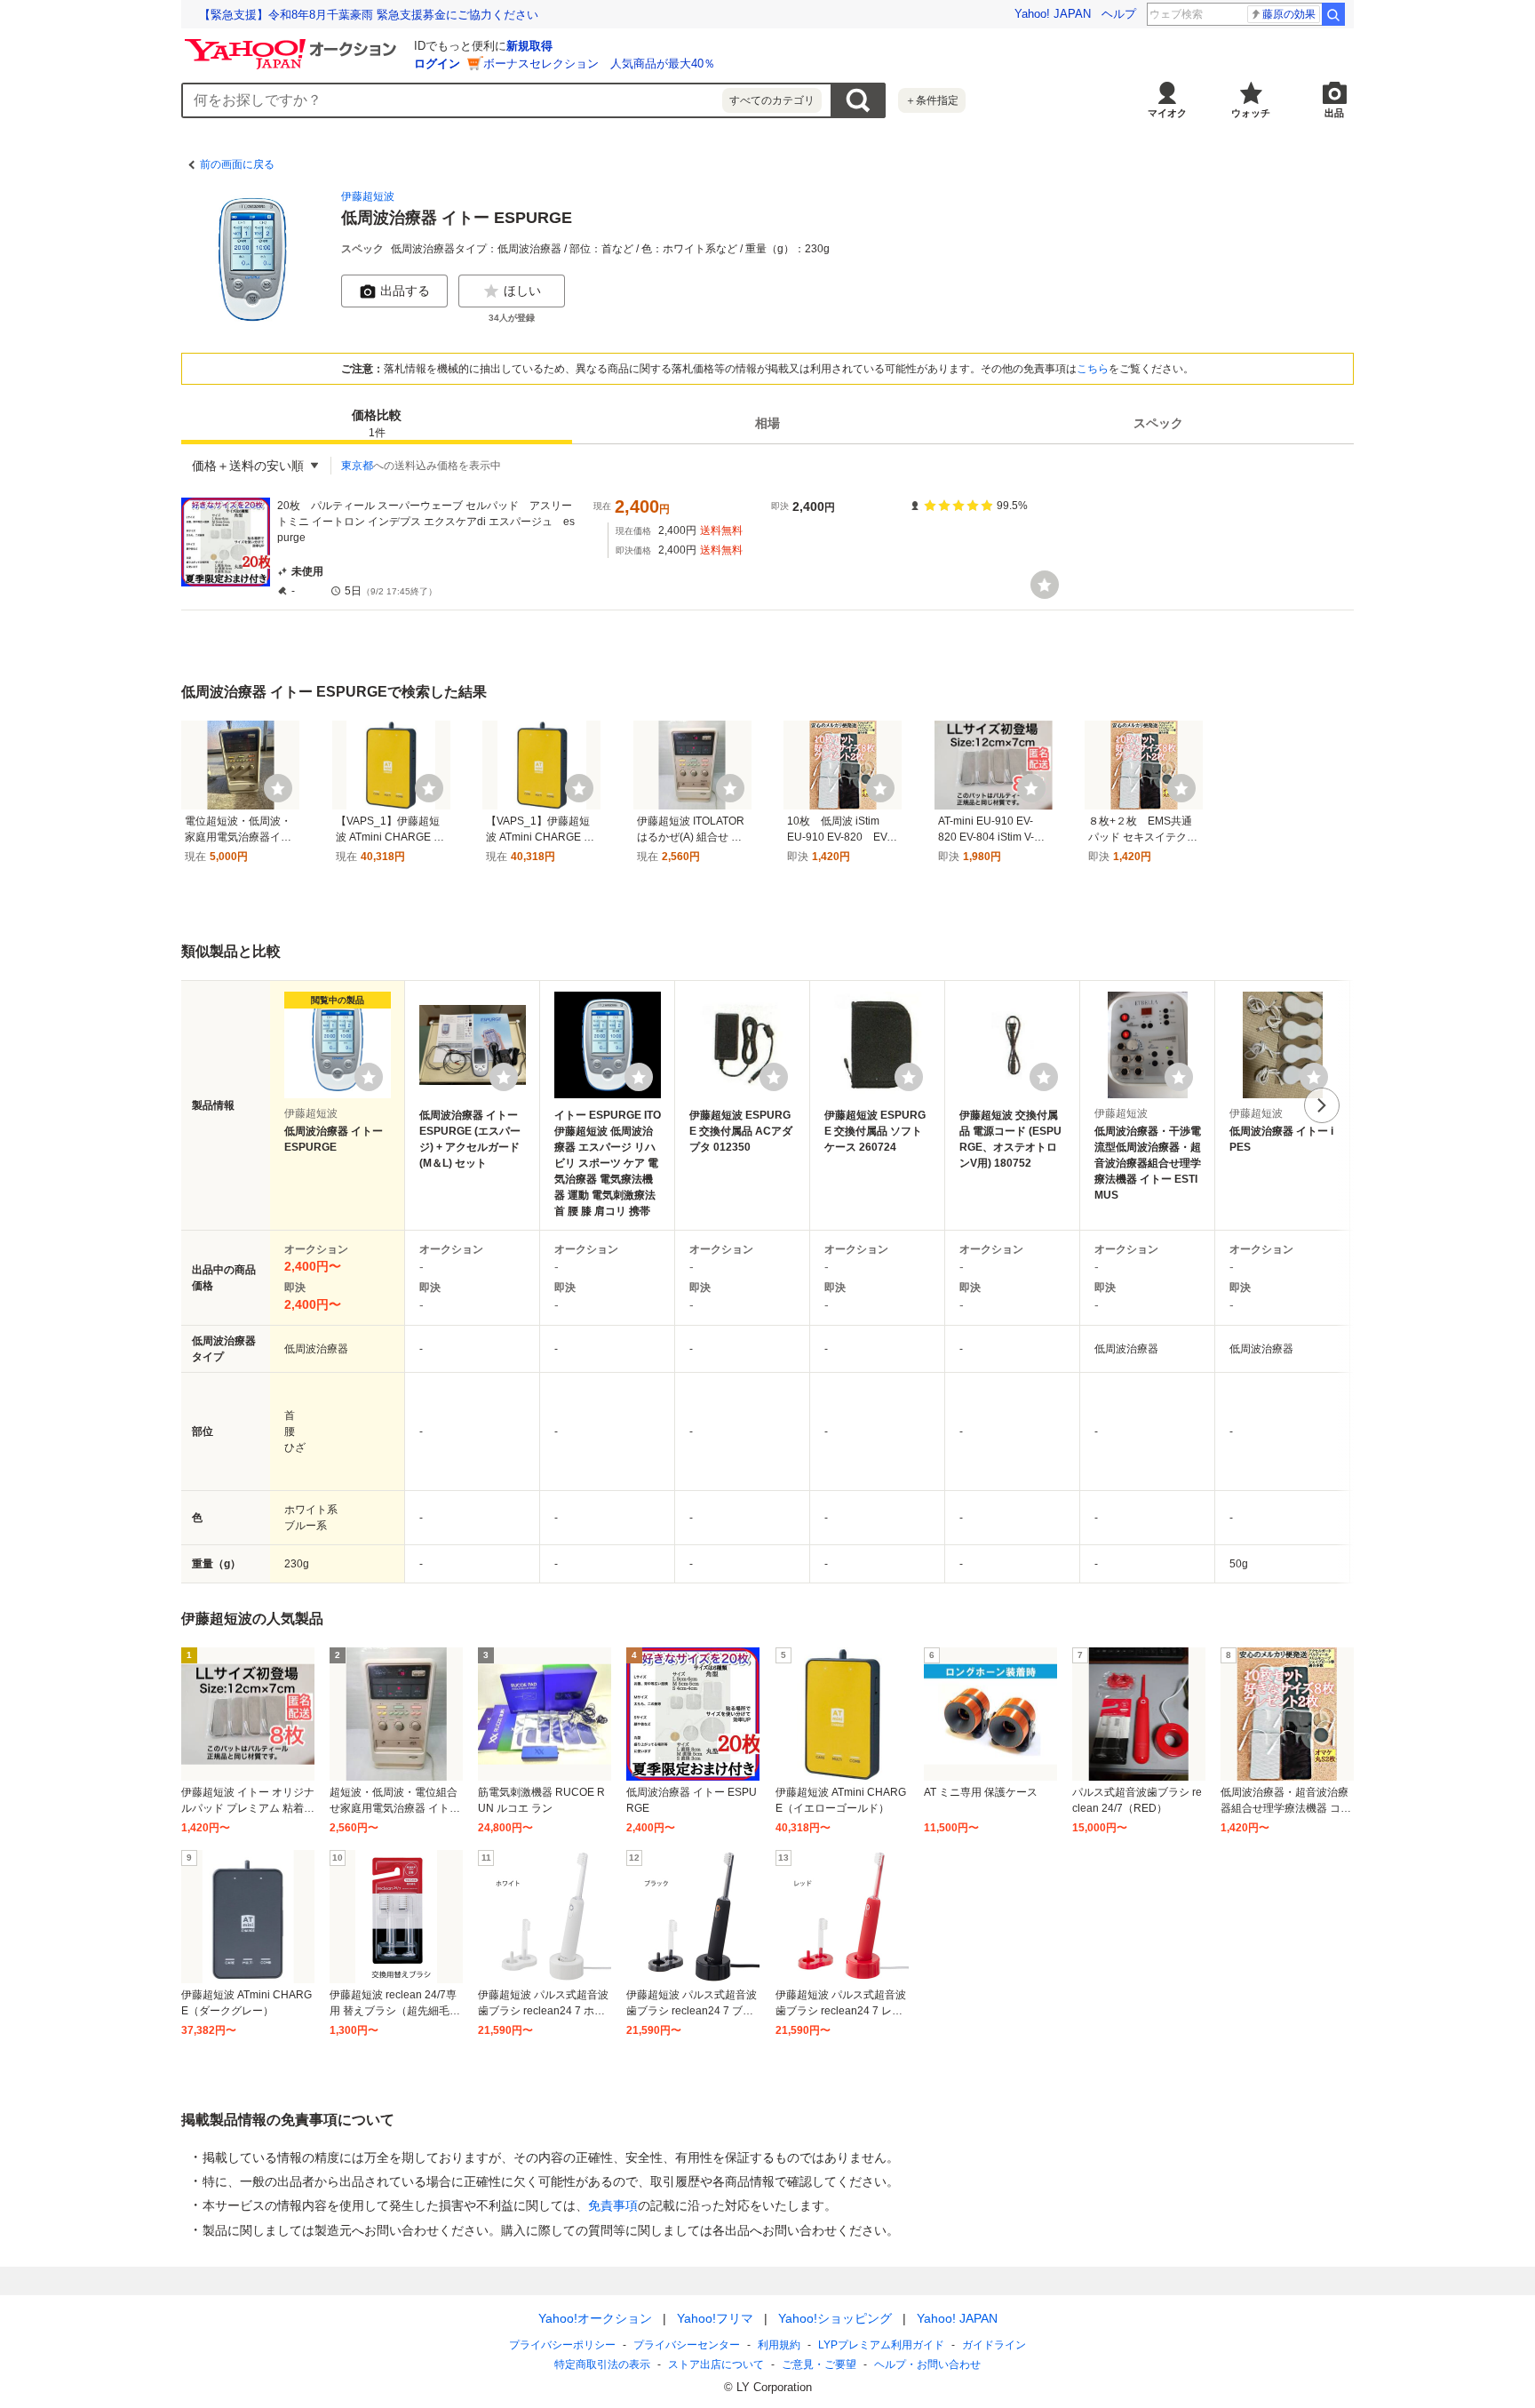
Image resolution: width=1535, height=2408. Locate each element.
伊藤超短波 (368, 196)
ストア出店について (716, 2364)
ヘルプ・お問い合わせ (927, 2364)
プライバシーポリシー (562, 2345)
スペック (1158, 423)
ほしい (522, 291)
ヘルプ (1119, 14)
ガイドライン (994, 2345)
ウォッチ (1251, 113)
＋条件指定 (932, 100)
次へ (1322, 1105)
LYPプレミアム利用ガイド (881, 2345)
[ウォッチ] (1045, 585)
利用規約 (779, 2345)
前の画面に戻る (237, 164)
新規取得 (529, 46)
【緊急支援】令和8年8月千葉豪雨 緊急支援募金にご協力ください (369, 15)
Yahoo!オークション (595, 2318)
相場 (767, 423)
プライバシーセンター (687, 2345)
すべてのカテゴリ (772, 100)
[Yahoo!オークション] (293, 44)
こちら (1093, 369)
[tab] (377, 423)
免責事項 (613, 2205)
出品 (1334, 113)
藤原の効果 (1289, 14)
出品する (405, 291)
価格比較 (377, 423)
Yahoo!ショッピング (835, 2318)
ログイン (437, 64)
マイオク (1167, 113)
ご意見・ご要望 (819, 2364)
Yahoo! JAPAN (1053, 14)
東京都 (357, 466)
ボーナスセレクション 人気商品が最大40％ (599, 64)
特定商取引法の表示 (602, 2364)
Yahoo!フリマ (715, 2318)
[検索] (1333, 14)
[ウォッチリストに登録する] (369, 1077)
